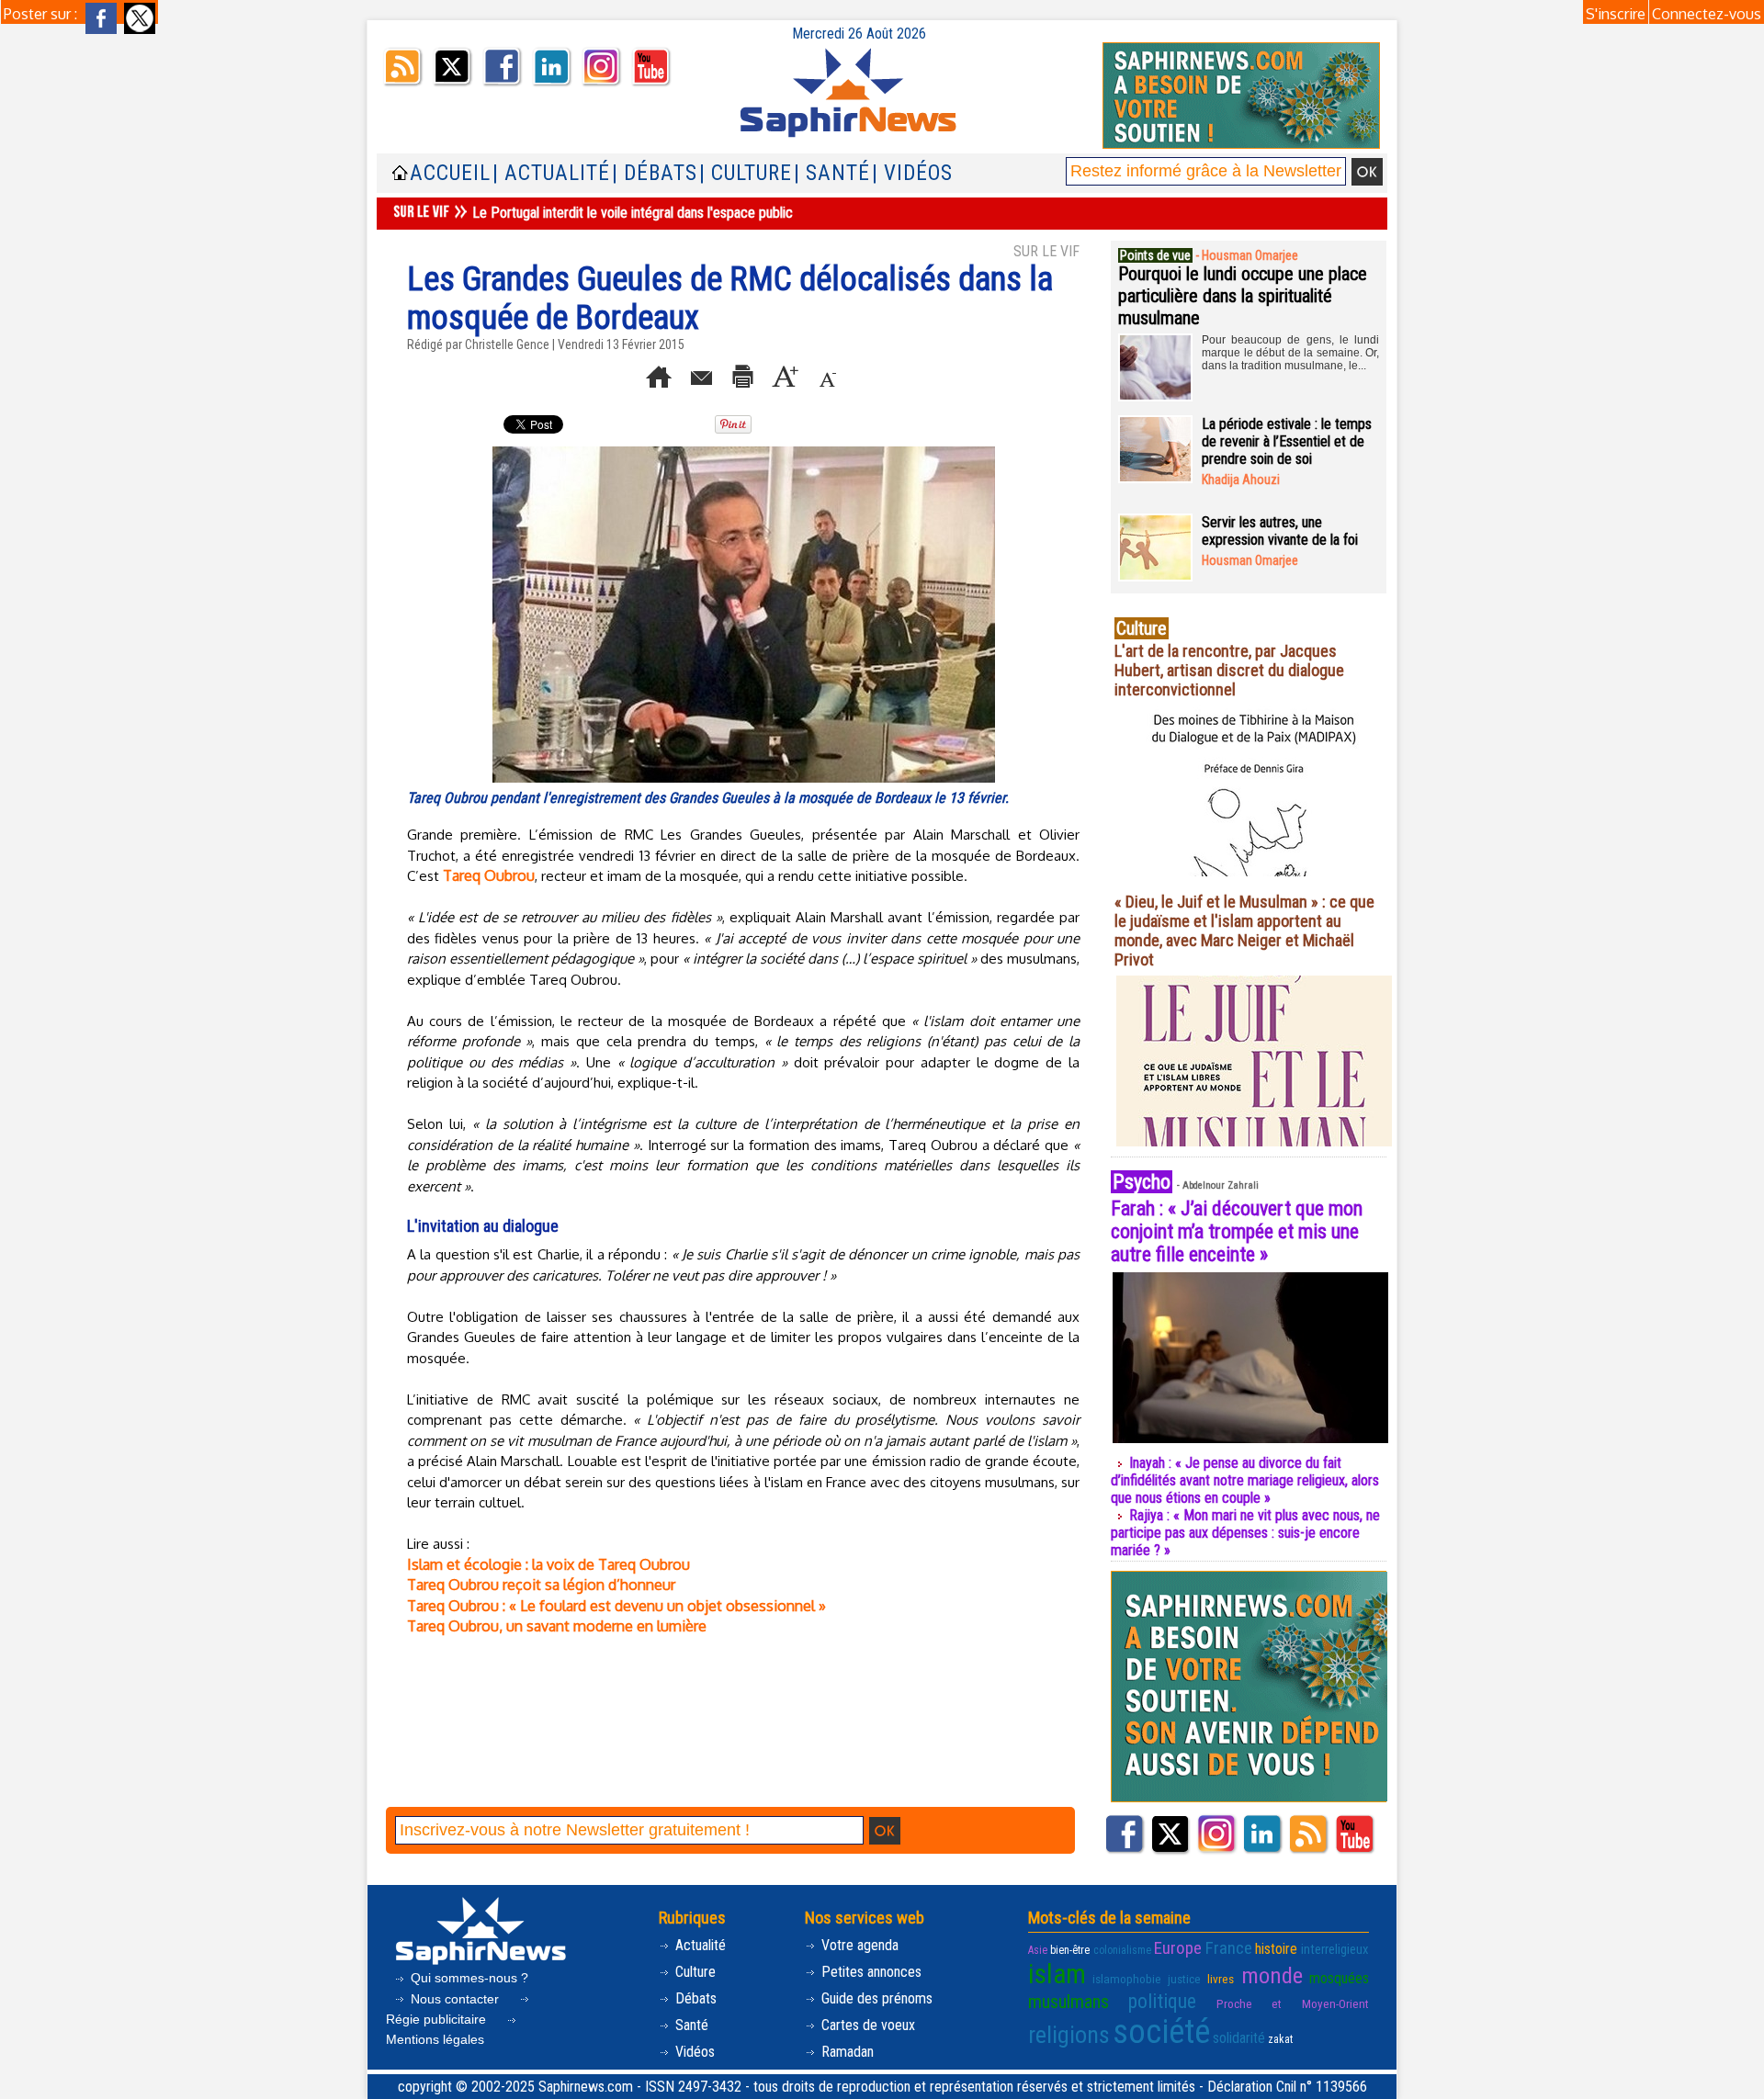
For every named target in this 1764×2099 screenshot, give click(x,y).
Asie (1038, 1950)
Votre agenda (858, 1945)
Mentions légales (435, 2039)
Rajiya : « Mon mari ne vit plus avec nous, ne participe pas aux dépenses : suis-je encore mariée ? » (1245, 1533)
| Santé (832, 173)
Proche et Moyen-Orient (1293, 2004)
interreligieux (1335, 1949)
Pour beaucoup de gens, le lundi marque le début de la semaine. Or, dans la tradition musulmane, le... (1290, 353)
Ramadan (846, 2052)
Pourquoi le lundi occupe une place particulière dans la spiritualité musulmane (1243, 296)
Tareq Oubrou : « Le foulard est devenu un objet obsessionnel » (616, 1606)
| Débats (655, 173)
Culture (694, 1972)
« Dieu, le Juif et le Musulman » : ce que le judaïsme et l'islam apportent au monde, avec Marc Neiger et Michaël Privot (1244, 931)
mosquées (1339, 1978)
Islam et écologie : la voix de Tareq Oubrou (548, 1564)
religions (1069, 2035)
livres (1221, 1979)
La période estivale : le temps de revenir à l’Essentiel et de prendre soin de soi (1287, 441)
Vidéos (693, 2052)
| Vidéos (912, 173)
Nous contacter (455, 1999)
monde (1272, 1975)
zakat (1280, 2039)
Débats (694, 1998)
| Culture (746, 173)
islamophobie (1127, 1979)
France (1229, 1948)
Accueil (450, 173)
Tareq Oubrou (489, 875)
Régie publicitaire (438, 2019)
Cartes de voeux (866, 2025)
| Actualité (551, 173)
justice (1184, 1979)
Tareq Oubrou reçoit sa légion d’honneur (541, 1585)
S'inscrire (1616, 14)
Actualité (699, 1945)
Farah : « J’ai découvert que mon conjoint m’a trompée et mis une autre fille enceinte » (1237, 1231)
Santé (690, 2025)
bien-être (1070, 1950)
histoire (1276, 1949)
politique (1162, 2001)
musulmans (1069, 2002)
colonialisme (1122, 1950)
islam (1057, 1974)
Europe (1178, 1948)
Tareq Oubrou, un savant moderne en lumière (557, 1626)
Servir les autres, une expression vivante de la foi (1280, 531)
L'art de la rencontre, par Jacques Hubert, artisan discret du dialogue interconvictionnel (1229, 670)
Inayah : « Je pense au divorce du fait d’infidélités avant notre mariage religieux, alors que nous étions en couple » (1245, 1480)
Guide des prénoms (875, 1998)
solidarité (1239, 2038)
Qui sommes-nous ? (468, 1978)
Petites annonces (870, 1972)
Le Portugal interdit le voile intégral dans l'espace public (633, 213)
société (1161, 2032)
